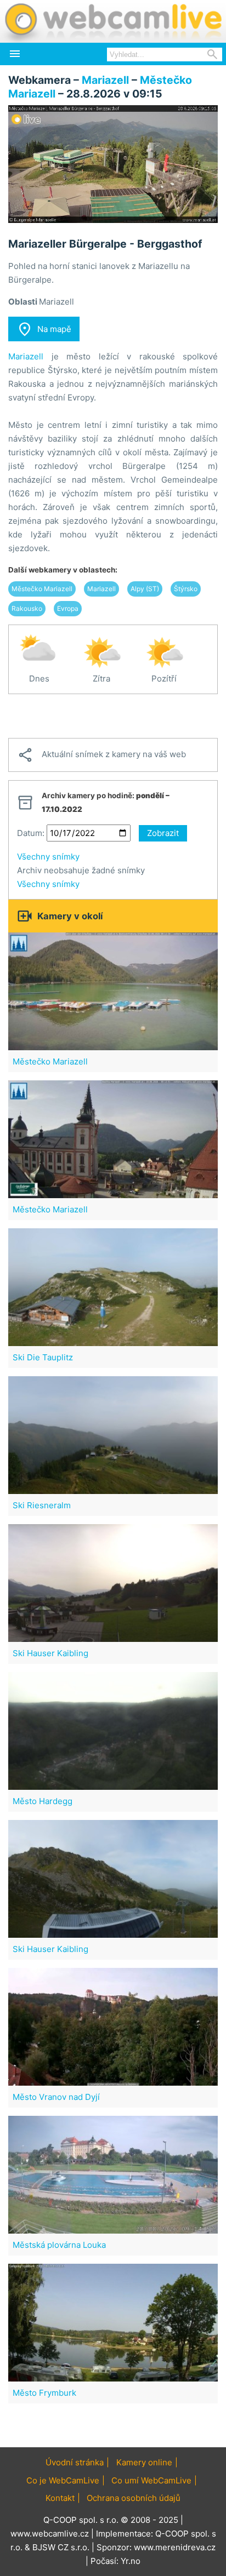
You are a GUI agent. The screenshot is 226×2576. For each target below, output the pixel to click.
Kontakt (60, 2498)
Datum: (31, 833)
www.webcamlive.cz (50, 2534)
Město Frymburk (44, 2393)
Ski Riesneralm (42, 1505)
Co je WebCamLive (63, 2480)
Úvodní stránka (75, 2462)
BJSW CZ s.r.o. (61, 2547)
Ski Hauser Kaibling (50, 1653)
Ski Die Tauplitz (43, 1357)
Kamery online (144, 2462)
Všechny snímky (48, 857)
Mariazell (105, 80)
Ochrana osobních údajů (134, 2498)
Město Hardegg (43, 1801)
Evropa (68, 608)
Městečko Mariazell (42, 589)
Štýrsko (186, 589)
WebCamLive (112, 21)
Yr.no (131, 2561)
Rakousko (27, 608)
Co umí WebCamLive (151, 2480)
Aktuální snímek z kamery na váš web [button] (101, 755)
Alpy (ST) (145, 589)
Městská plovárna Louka (59, 2245)
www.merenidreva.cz (175, 2547)
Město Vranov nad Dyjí (56, 2097)
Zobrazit (163, 833)
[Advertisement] (113, 716)
